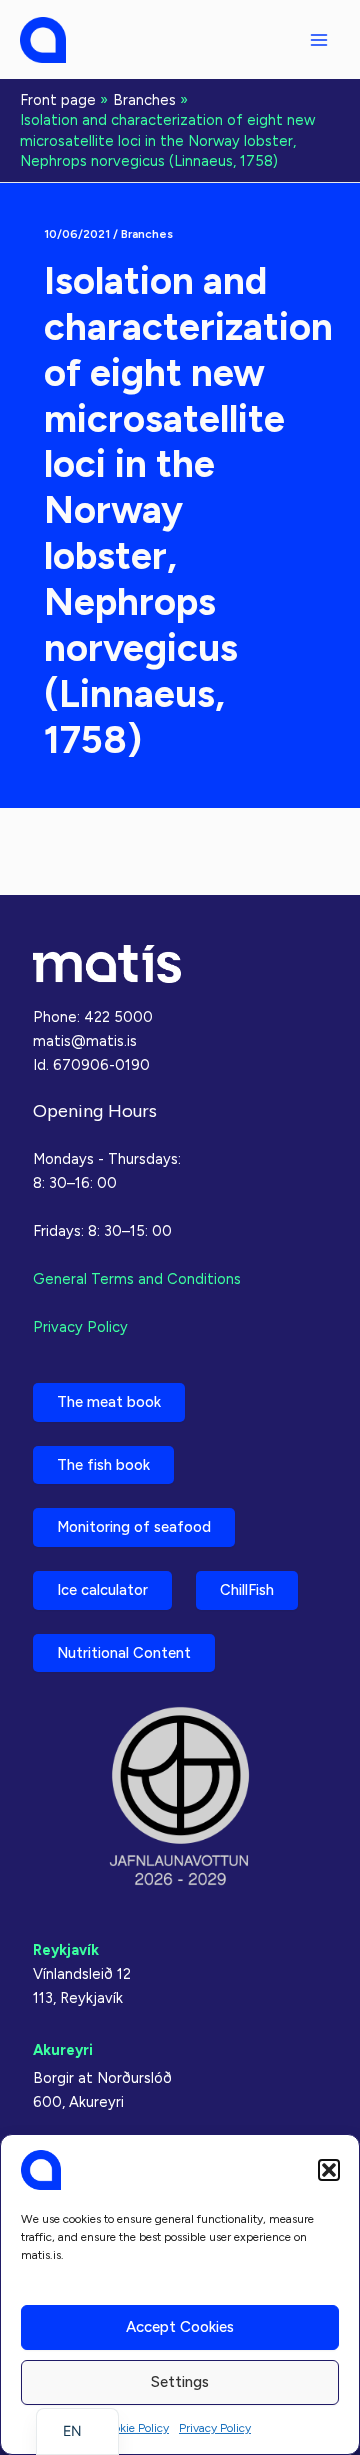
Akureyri (63, 2050)
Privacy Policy (215, 2428)
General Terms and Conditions (137, 1279)
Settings (180, 2382)
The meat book (109, 1402)
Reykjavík (66, 1950)
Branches (147, 234)
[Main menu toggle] (319, 40)
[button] (329, 2170)
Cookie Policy (134, 2428)
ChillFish (247, 1590)
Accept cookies (180, 2327)
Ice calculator (102, 1590)
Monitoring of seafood (134, 1527)
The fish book (103, 1465)
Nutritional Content (124, 1653)
